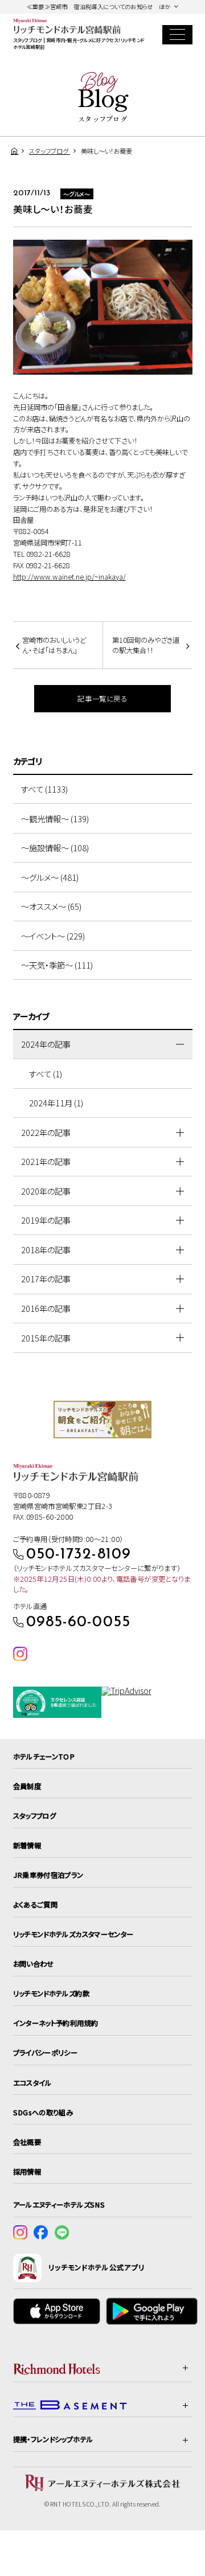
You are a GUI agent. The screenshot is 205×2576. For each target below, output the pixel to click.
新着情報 (27, 1845)
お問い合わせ (34, 1964)
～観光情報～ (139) (55, 819)
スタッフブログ (35, 1816)
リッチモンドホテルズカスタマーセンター (73, 1934)
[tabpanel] (103, 1420)
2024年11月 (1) (56, 1103)
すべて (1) (46, 1074)
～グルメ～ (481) (50, 877)
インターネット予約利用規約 (56, 2023)
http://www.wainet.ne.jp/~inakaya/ (69, 577)
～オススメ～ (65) (51, 906)
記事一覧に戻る (102, 699)
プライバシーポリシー (46, 2053)
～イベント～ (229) (53, 936)
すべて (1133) (44, 789)
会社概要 (27, 2142)
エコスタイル (32, 2083)
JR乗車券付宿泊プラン (48, 1875)
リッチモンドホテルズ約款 (51, 1993)
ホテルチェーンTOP (44, 1757)
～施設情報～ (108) (55, 848)
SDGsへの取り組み (43, 2113)
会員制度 (27, 1786)
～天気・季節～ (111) (57, 965)
